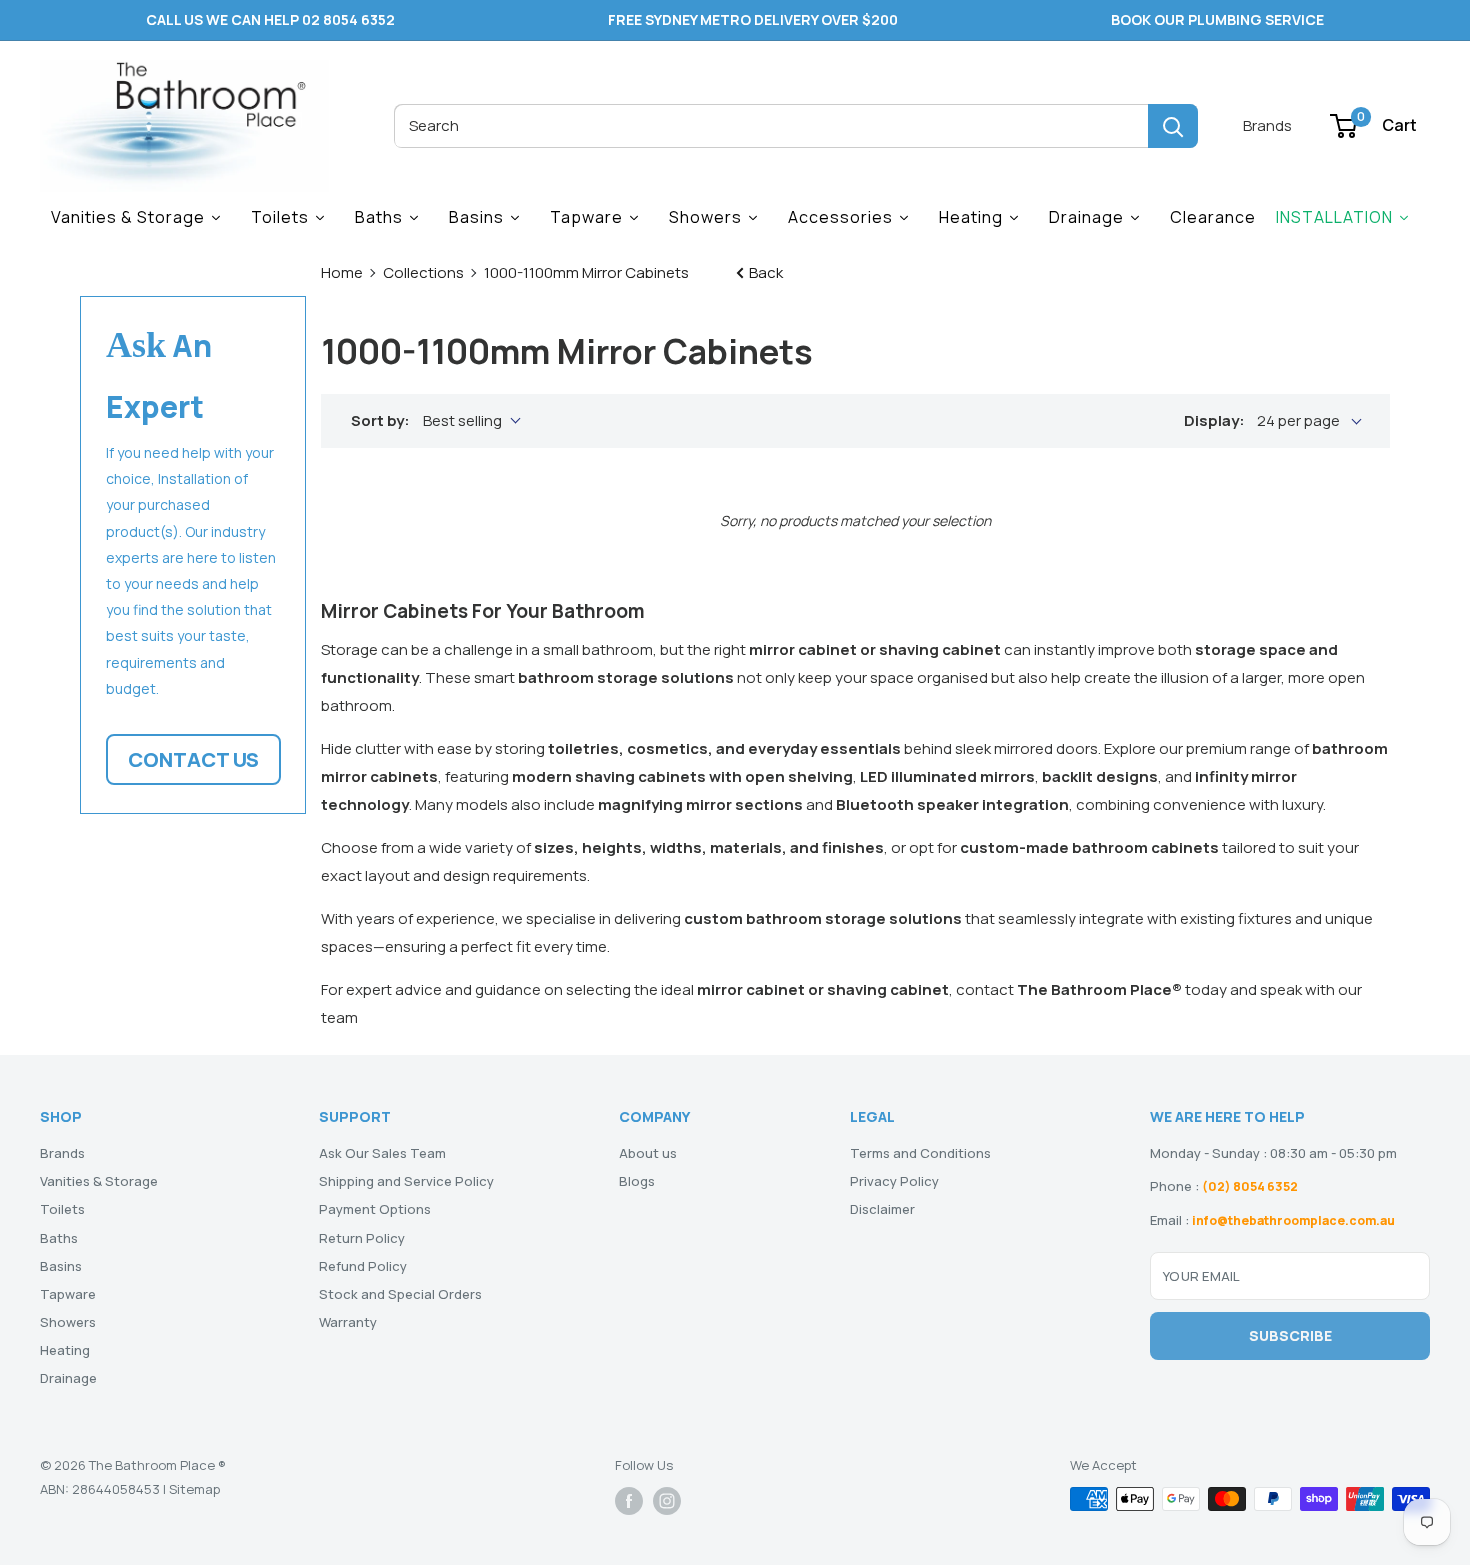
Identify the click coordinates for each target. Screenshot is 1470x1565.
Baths (59, 1238)
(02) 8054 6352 (1250, 1186)
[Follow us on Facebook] (629, 1501)
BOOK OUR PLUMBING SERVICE (1217, 19)
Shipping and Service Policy (406, 1181)
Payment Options (375, 1209)
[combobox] (771, 126)
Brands (1267, 125)
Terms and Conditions (920, 1153)
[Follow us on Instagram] (667, 1501)
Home (342, 272)
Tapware (68, 1294)
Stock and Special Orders (400, 1294)
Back (764, 272)
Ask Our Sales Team (382, 1153)
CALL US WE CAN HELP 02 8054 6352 (270, 19)
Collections (423, 272)
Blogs (637, 1181)
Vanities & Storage (99, 1181)
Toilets (62, 1209)
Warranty (348, 1322)
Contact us (193, 760)
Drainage (68, 1378)
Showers (68, 1322)
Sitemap (194, 1489)
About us (648, 1153)
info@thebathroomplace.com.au (1293, 1220)
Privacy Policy (894, 1181)
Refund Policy (363, 1266)
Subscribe (1290, 1335)
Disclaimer (882, 1209)
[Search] (1173, 126)
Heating (65, 1350)
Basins (61, 1266)
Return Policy (362, 1238)
